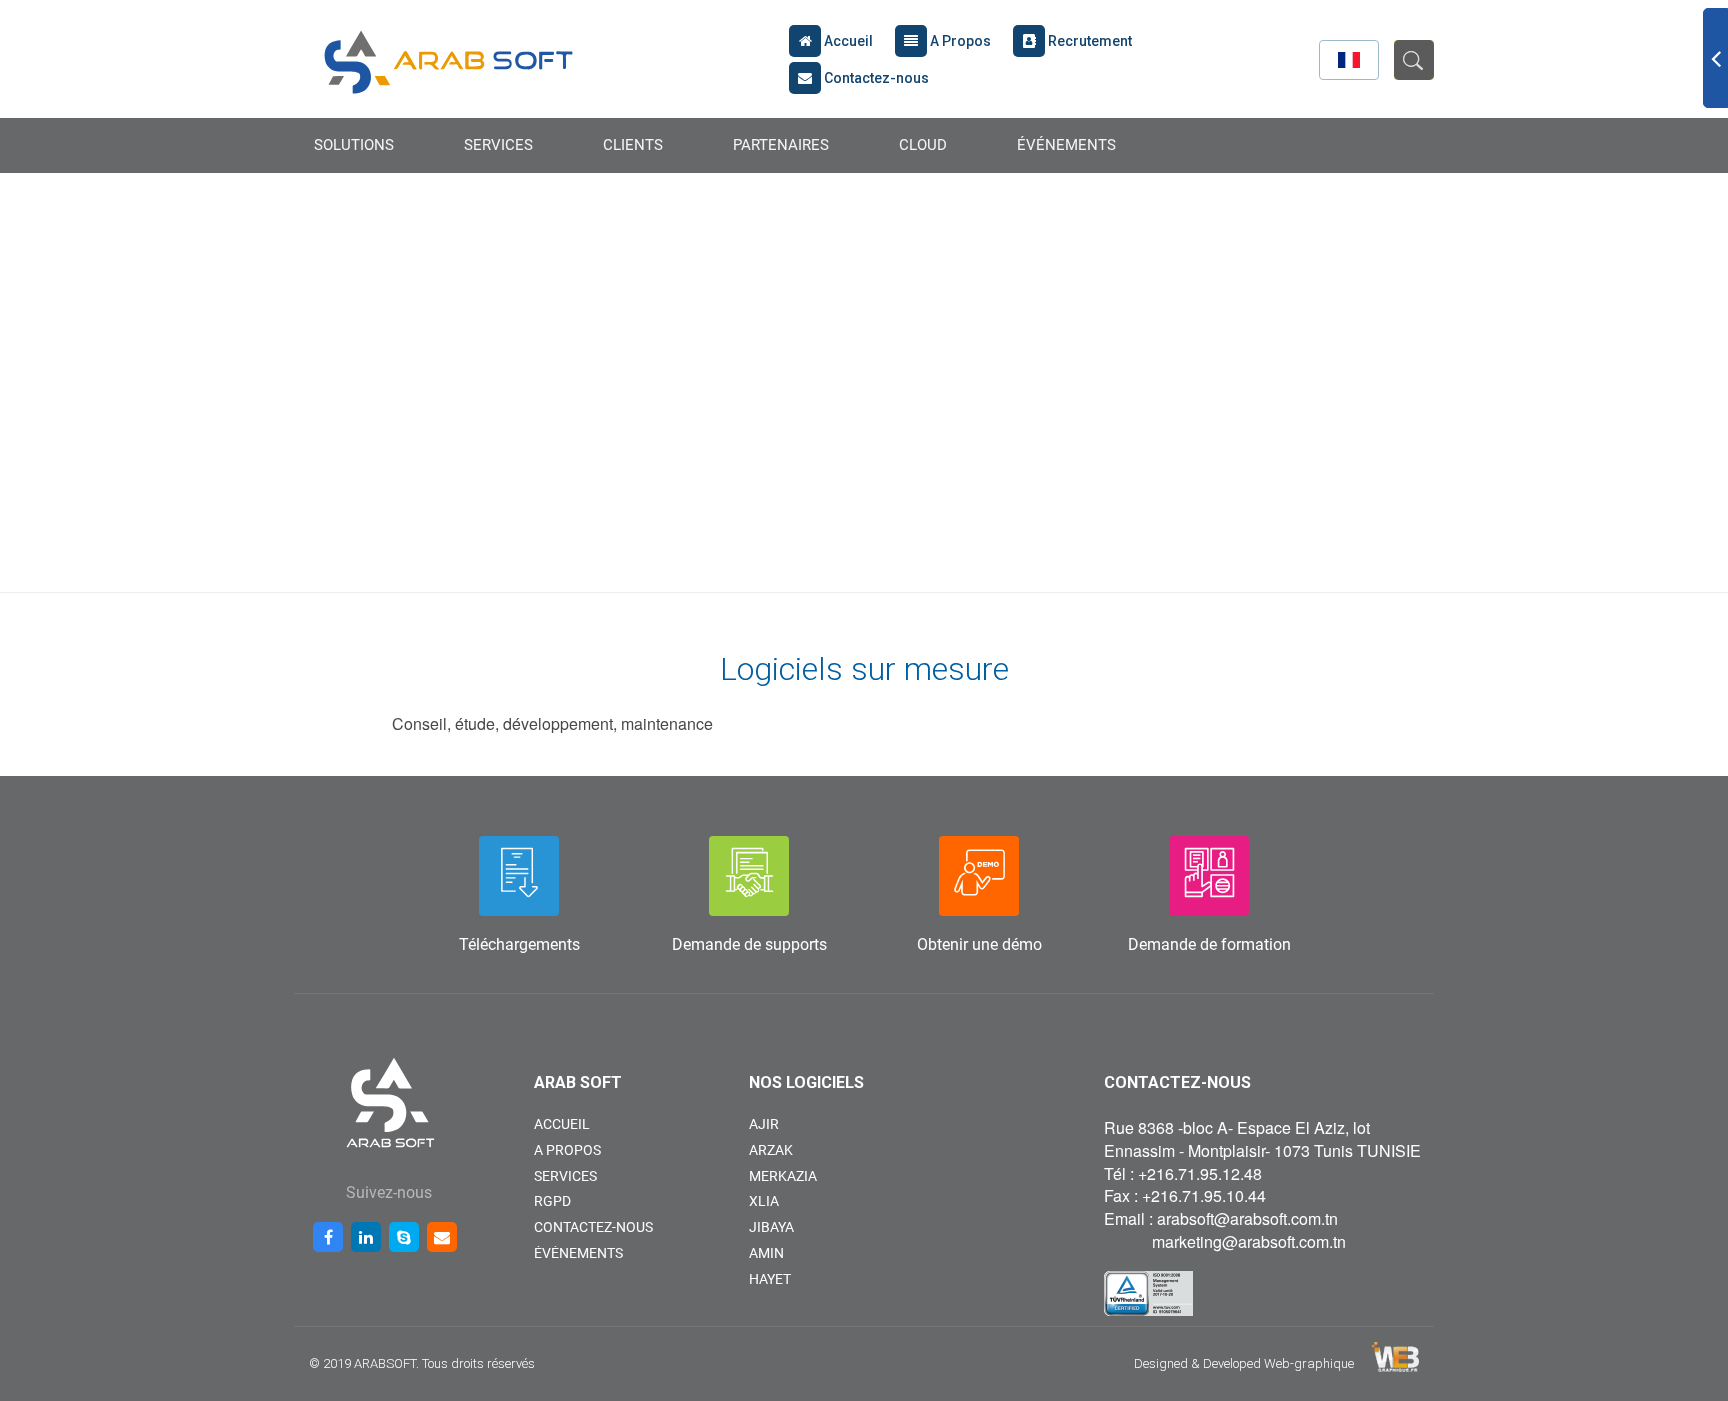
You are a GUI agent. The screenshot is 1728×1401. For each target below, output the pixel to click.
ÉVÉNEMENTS (1066, 145)
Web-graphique (1309, 1363)
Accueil (847, 41)
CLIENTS (633, 145)
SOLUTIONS (354, 145)
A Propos (959, 41)
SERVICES (498, 145)
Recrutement (1088, 41)
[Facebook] (328, 1237)
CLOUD (923, 145)
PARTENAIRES (781, 145)
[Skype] (404, 1237)
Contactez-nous (875, 78)
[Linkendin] (366, 1237)
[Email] (442, 1237)
